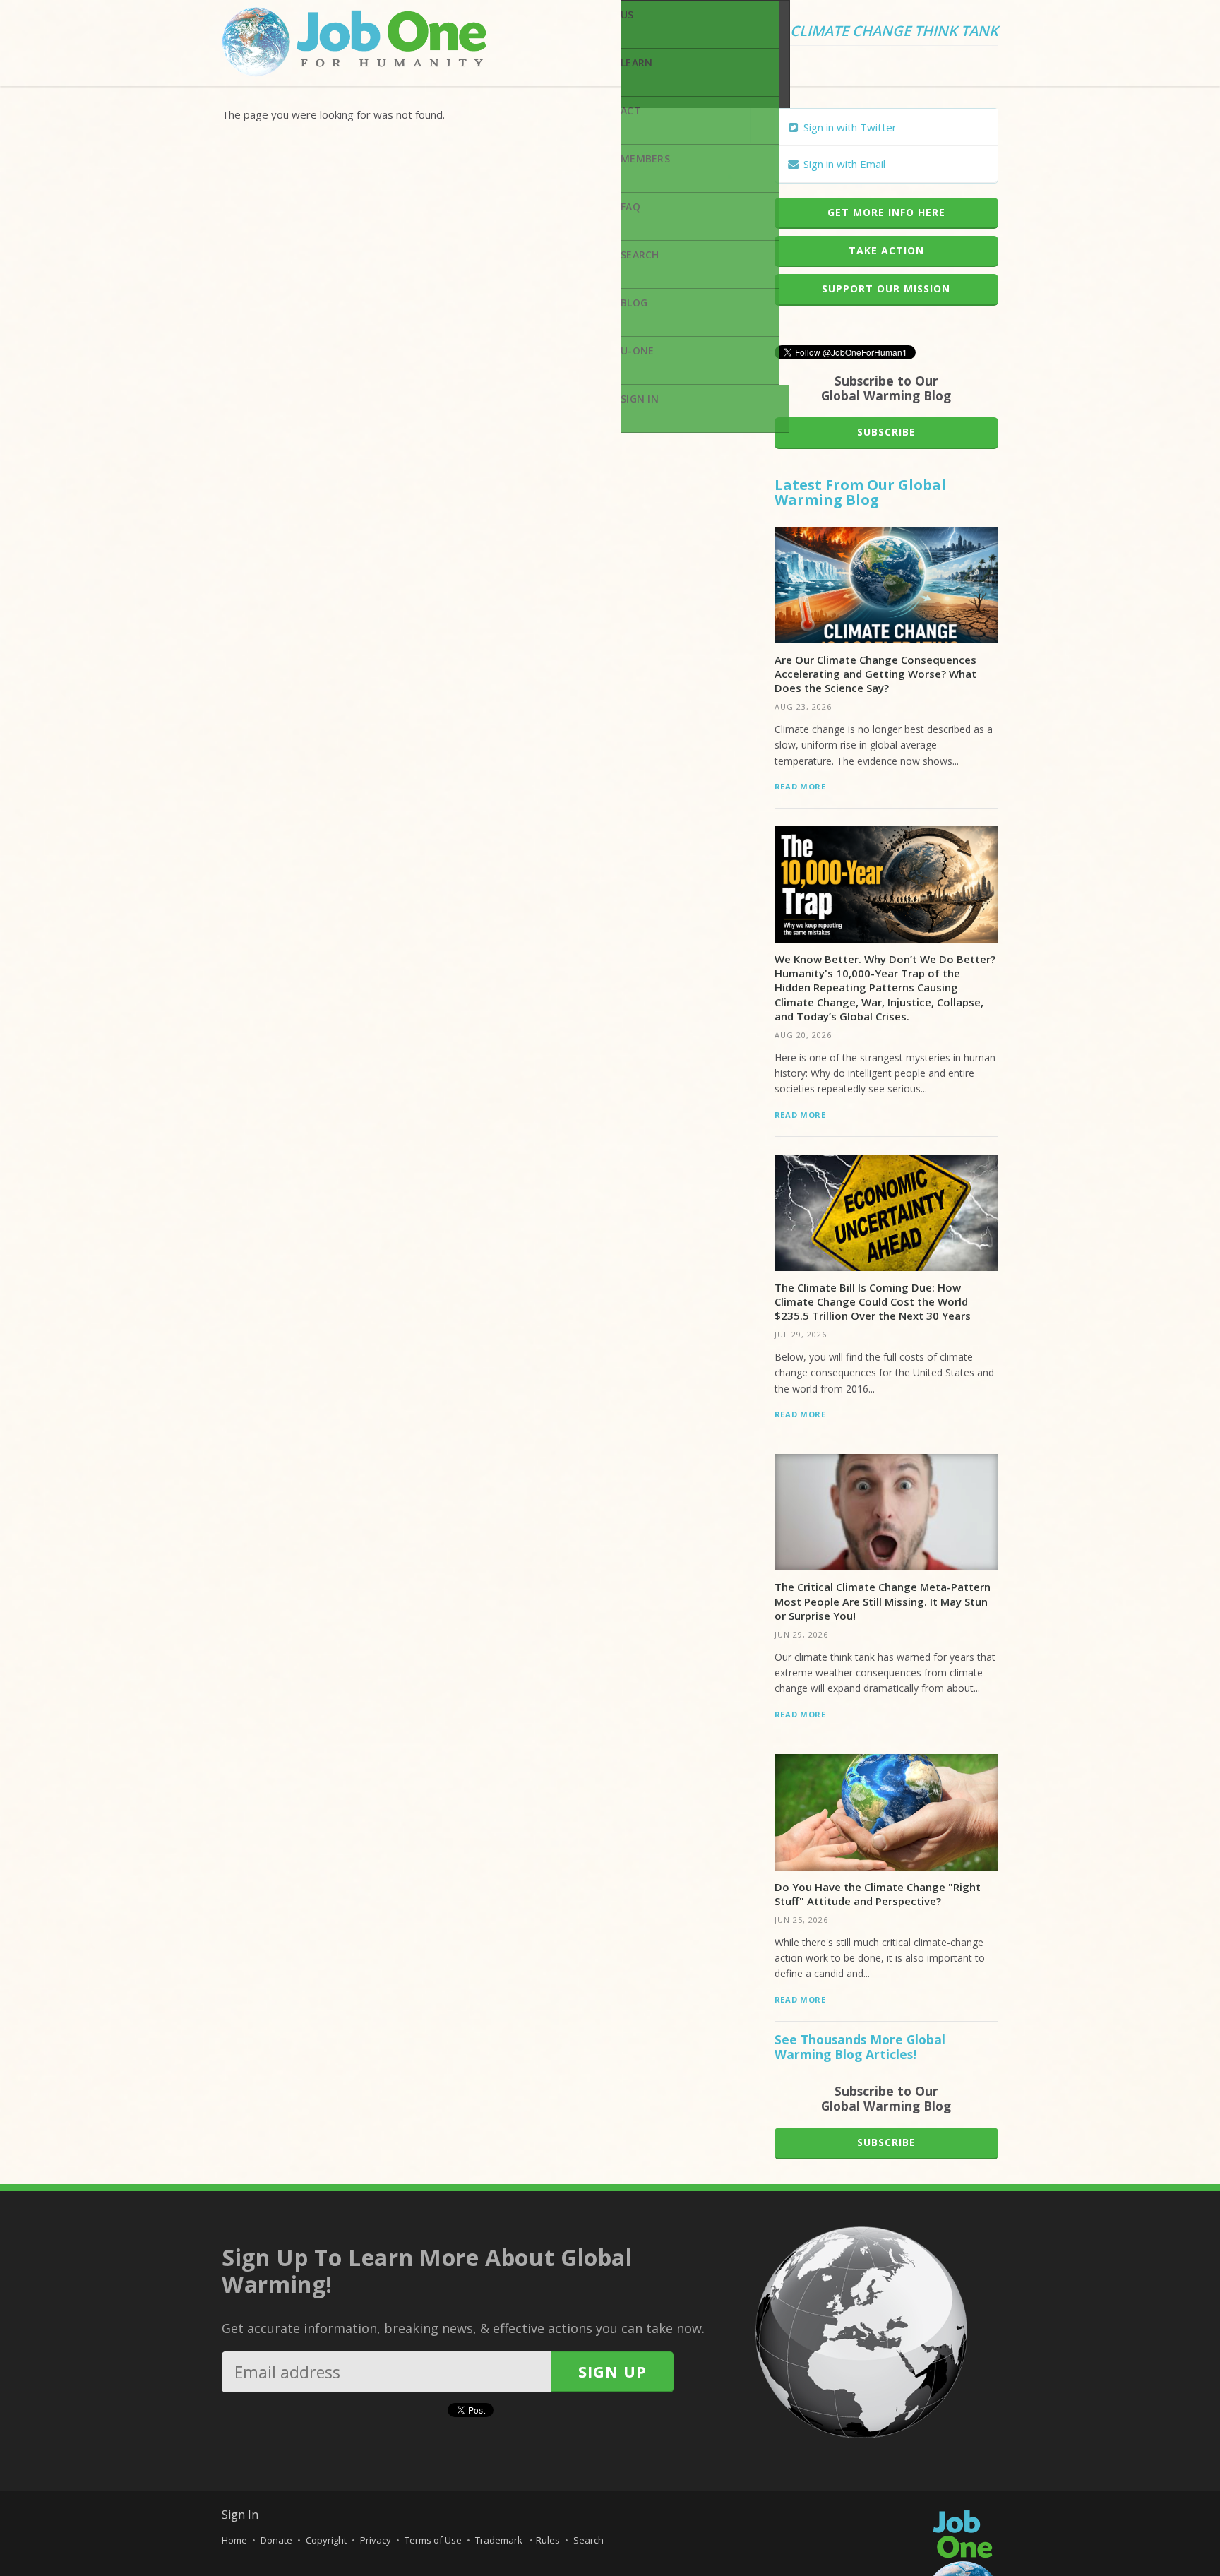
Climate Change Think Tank (894, 32)
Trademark (500, 2540)
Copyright (326, 2540)
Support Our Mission (886, 288)
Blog (634, 303)
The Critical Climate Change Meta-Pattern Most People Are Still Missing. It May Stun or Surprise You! (883, 1601)
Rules (548, 2540)
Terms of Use (433, 2540)
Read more (800, 786)
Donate (276, 2540)
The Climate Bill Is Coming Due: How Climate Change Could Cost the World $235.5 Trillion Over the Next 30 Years (873, 1302)
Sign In (640, 399)
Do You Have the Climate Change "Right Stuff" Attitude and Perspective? (878, 1894)
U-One (637, 351)
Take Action (886, 250)
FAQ (630, 207)
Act (631, 111)
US (627, 14)
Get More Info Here (886, 212)
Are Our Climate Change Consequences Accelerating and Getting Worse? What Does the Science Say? (875, 674)
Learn (636, 62)
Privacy (376, 2540)
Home (234, 2540)
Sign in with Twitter (849, 127)
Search (640, 255)
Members (645, 159)
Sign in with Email (843, 164)
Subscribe (886, 432)
